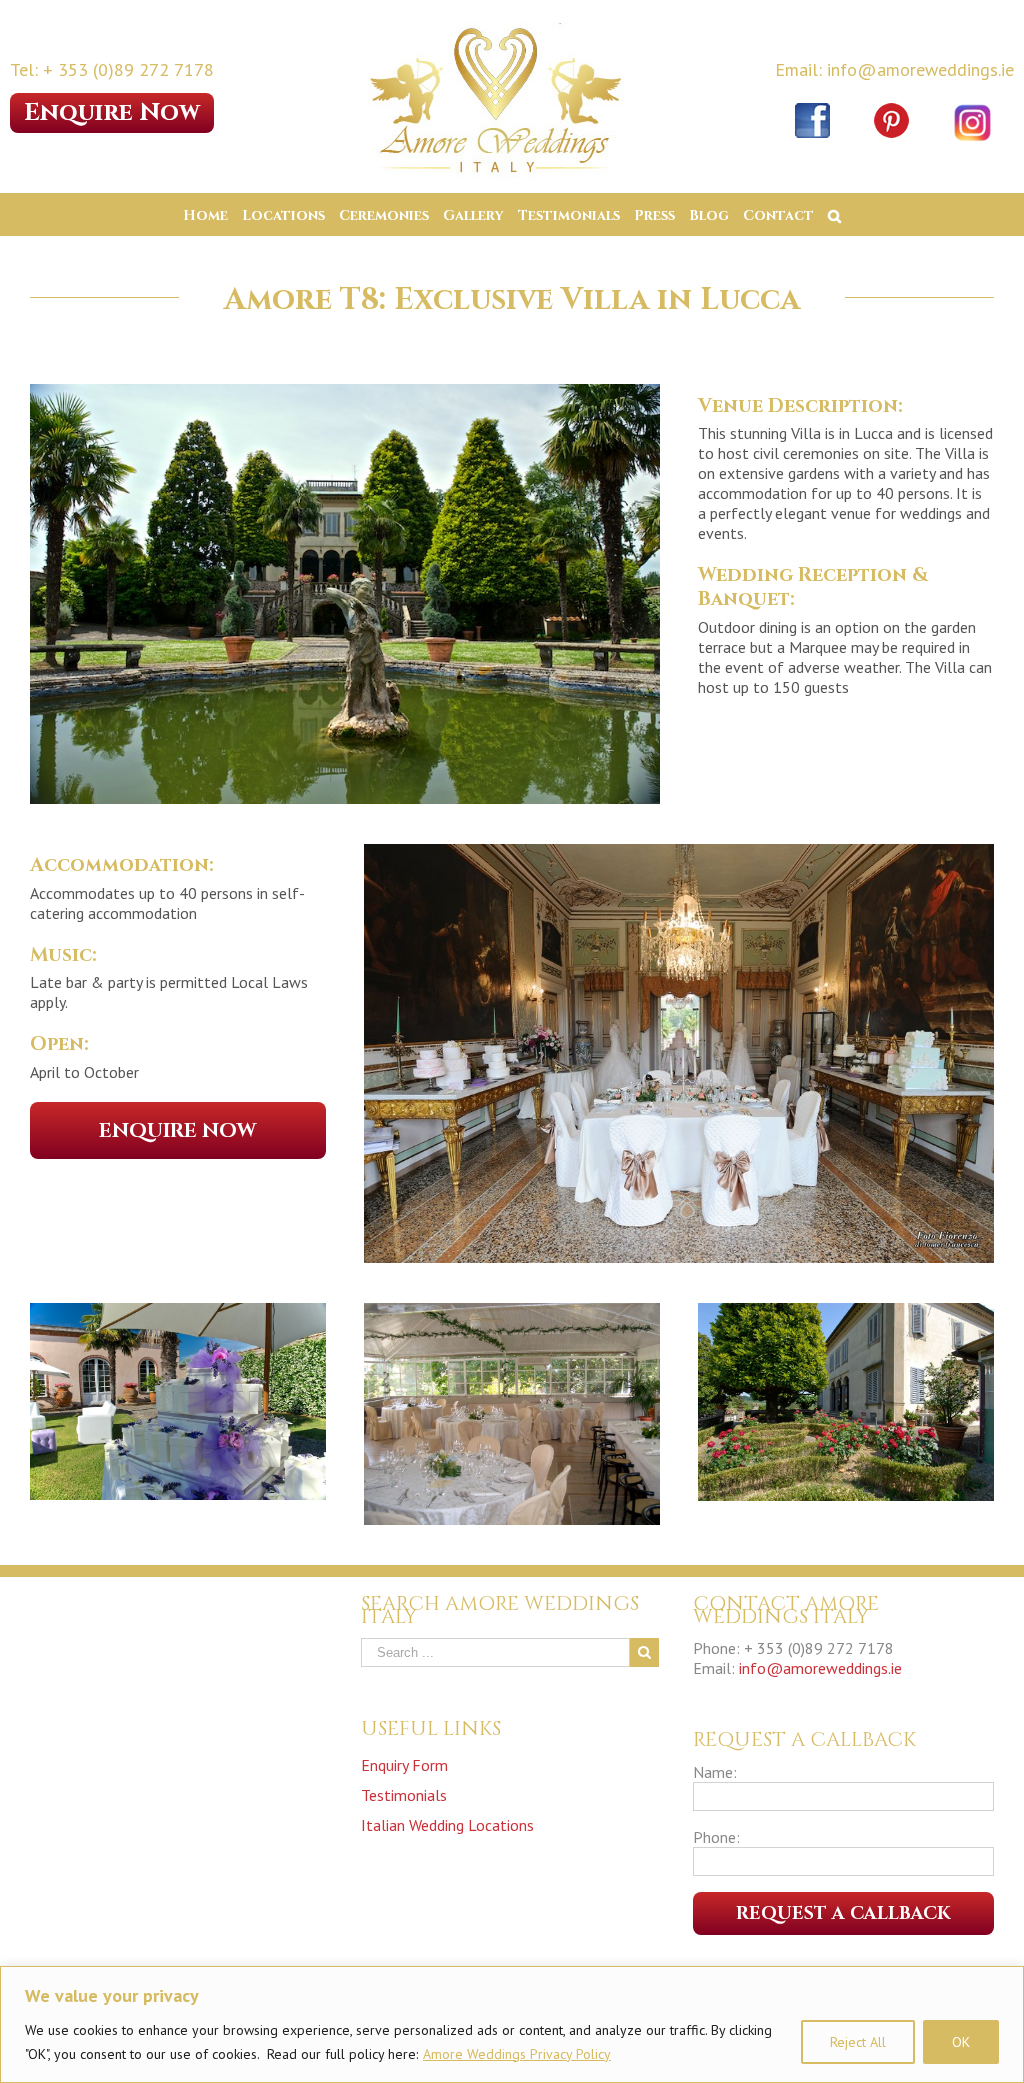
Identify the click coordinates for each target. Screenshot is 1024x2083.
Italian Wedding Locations (447, 1825)
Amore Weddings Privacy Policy (517, 2054)
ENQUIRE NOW (177, 1130)
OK (961, 2042)
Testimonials (404, 1795)
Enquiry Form (404, 1765)
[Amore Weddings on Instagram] (973, 103)
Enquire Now (112, 113)
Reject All (858, 2042)
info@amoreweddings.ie (820, 1668)
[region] (512, 2024)
